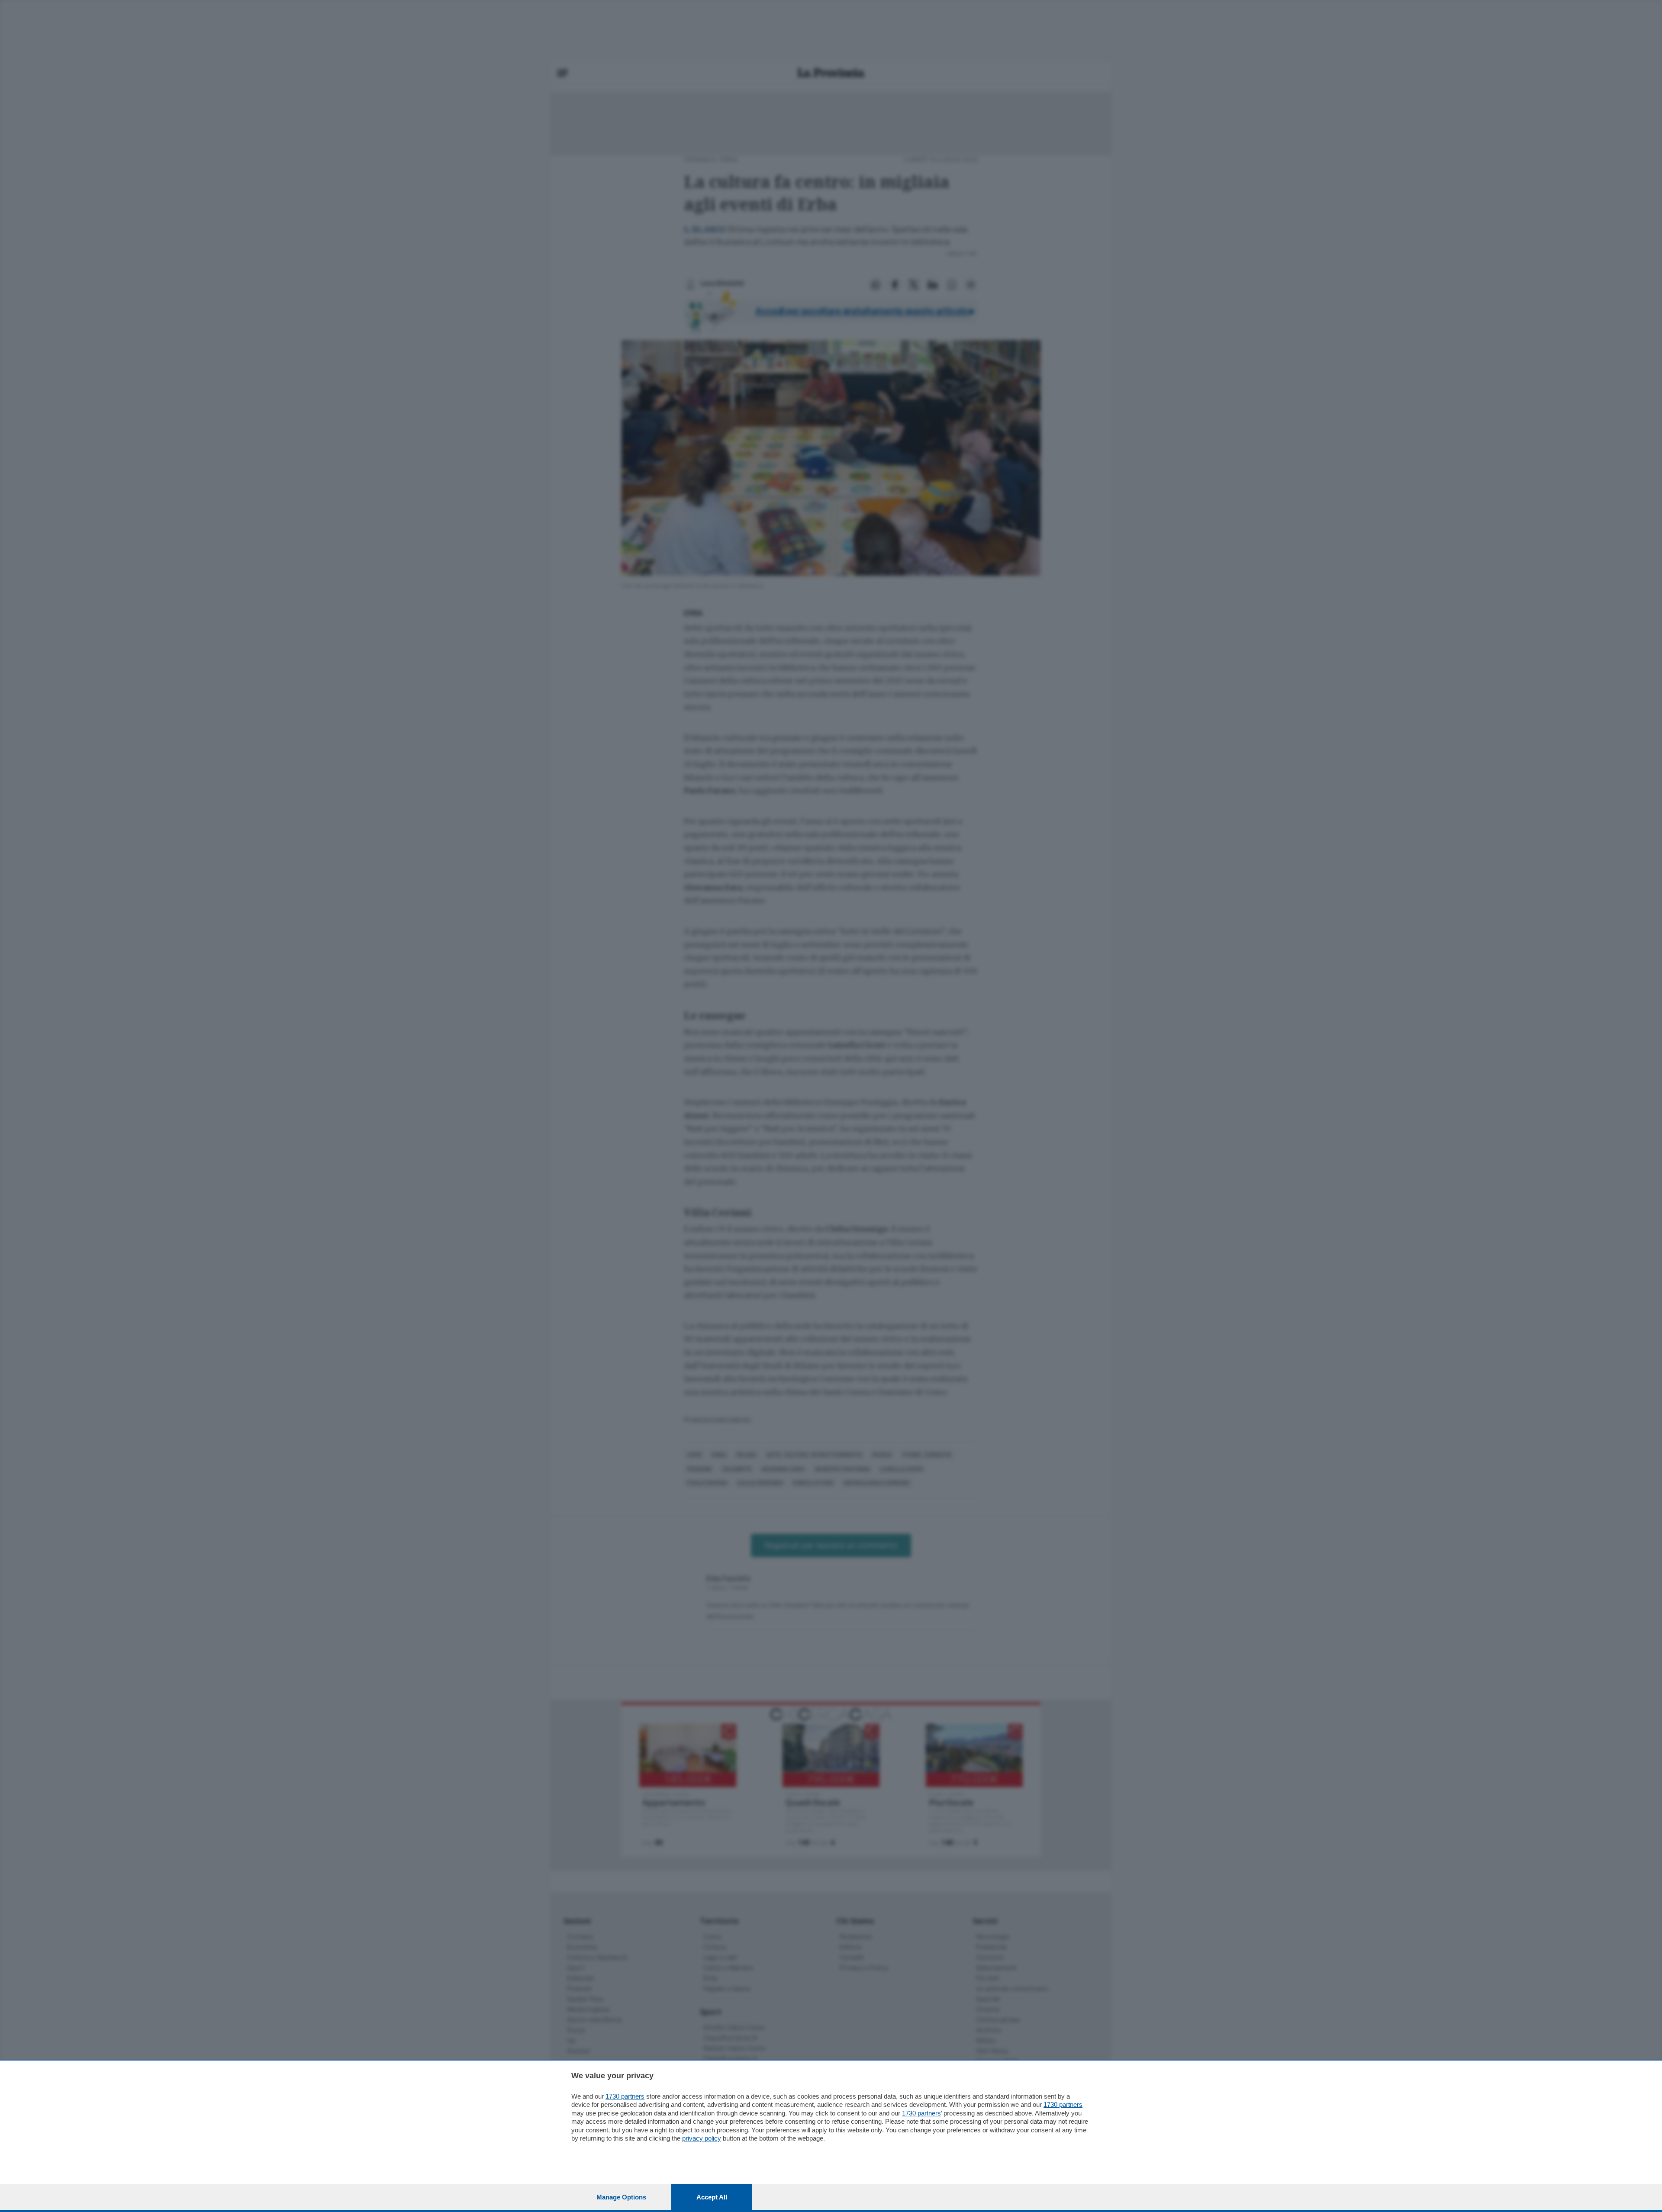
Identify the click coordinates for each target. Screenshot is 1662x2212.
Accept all (712, 2197)
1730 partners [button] (625, 2096)
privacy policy (702, 2138)
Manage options (621, 2197)
